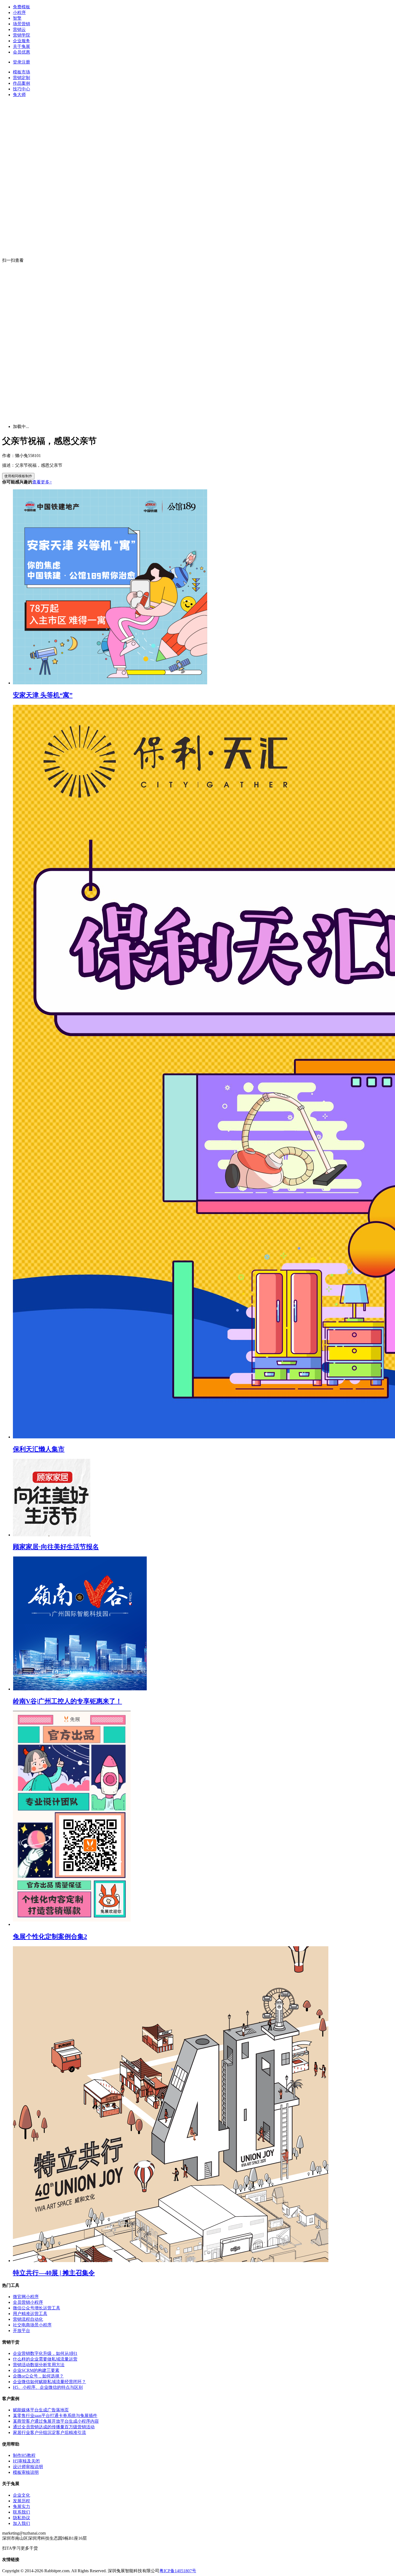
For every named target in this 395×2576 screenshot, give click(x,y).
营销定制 (21, 78)
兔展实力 (21, 2506)
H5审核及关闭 (26, 2461)
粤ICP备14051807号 (178, 2571)
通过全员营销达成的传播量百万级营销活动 (54, 2427)
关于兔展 (21, 46)
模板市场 (21, 72)
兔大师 (19, 95)
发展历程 (21, 2501)
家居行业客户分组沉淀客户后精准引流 (49, 2432)
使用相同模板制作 (18, 476)
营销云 (19, 29)
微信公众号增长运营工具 (37, 2308)
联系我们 (21, 2512)
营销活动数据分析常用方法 (39, 2365)
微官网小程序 (26, 2297)
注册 (26, 62)
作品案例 (21, 83)
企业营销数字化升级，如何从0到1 (45, 2353)
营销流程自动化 (28, 2319)
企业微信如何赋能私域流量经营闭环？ (49, 2382)
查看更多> (42, 482)
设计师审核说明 (28, 2467)
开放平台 (21, 2331)
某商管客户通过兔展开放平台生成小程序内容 (56, 2421)
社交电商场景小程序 (32, 2325)
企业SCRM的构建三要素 (36, 2370)
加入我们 (21, 2523)
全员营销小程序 (28, 2302)
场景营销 (21, 24)
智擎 (17, 18)
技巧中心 (21, 89)
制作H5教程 (24, 2455)
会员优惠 (21, 52)
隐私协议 (21, 2518)
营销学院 (21, 35)
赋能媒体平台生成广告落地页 (41, 2410)
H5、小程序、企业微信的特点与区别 (48, 2387)
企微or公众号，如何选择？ (38, 2376)
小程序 (19, 13)
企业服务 (21, 41)
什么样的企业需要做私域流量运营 (45, 2359)
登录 (17, 62)
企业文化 (21, 2495)
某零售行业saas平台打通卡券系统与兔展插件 (55, 2416)
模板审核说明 (26, 2472)
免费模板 (21, 7)
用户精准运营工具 (30, 2314)
